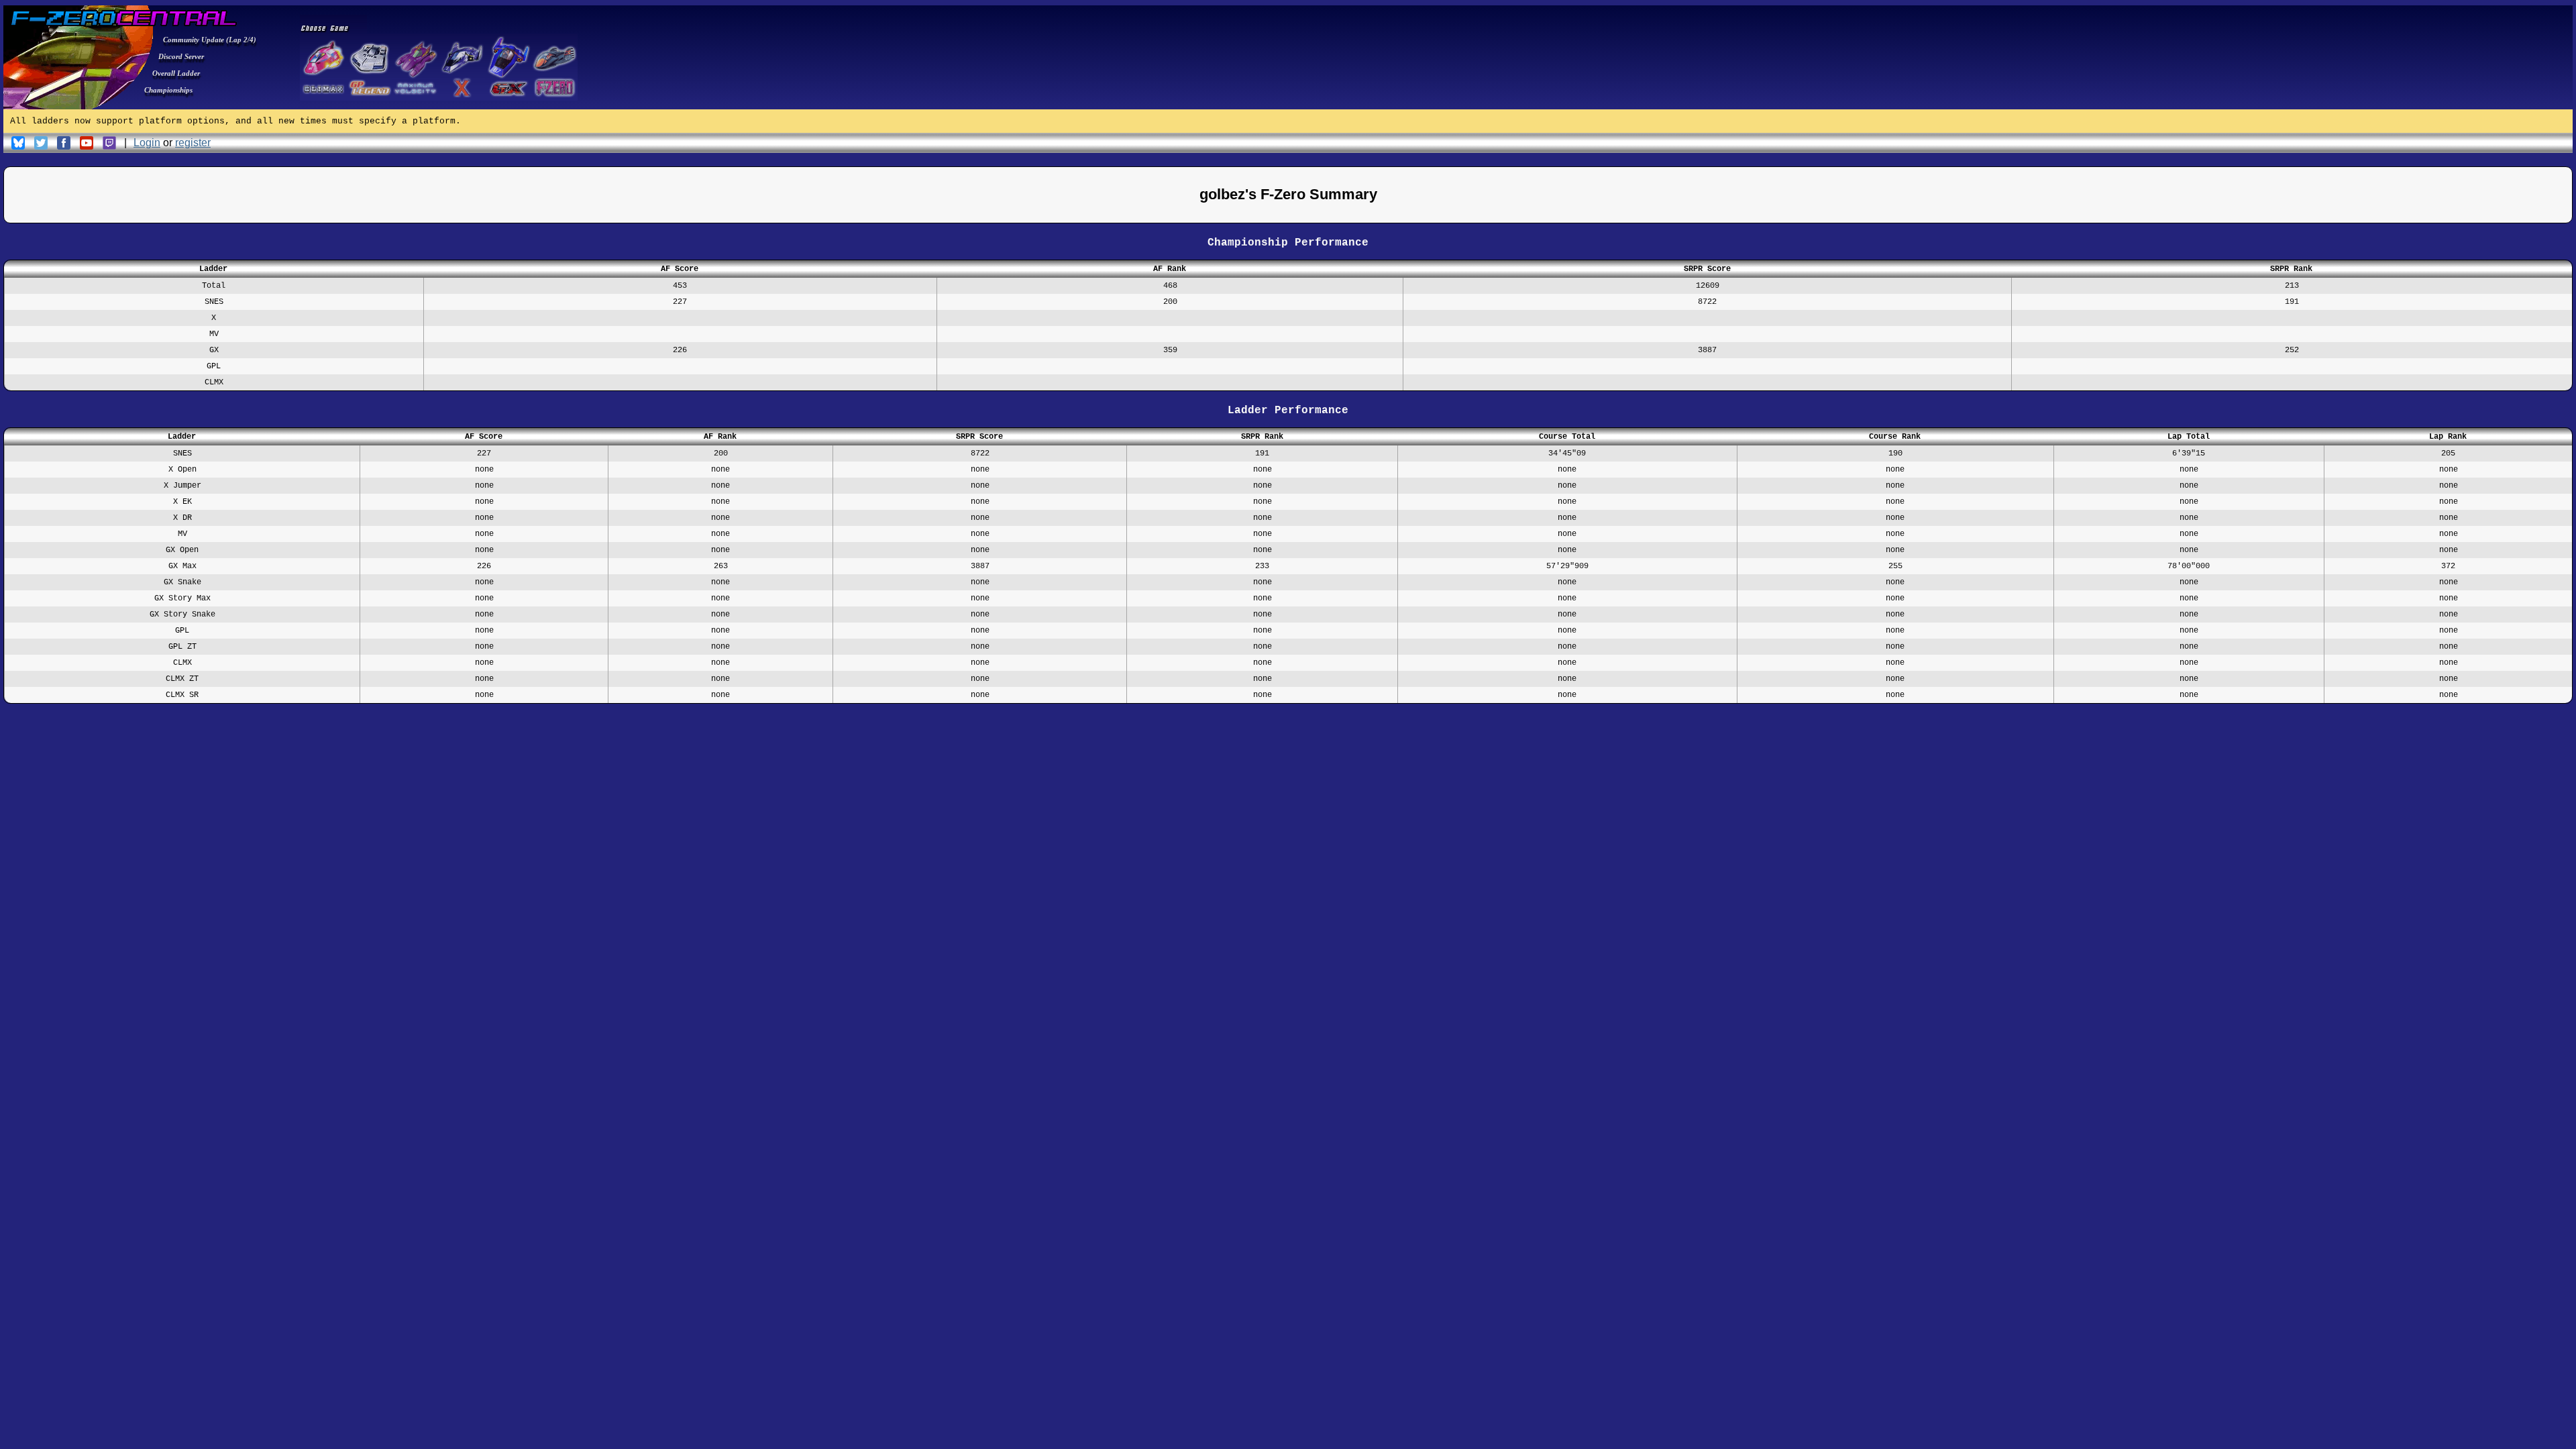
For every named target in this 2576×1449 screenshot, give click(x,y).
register (193, 143)
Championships (168, 90)
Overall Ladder (176, 73)
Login (147, 143)
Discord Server (181, 56)
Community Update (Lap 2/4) (210, 40)
